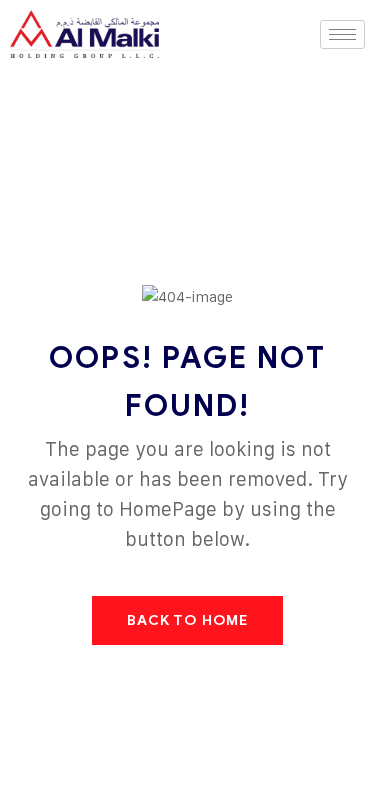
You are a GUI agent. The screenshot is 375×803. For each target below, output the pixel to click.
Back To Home (187, 620)
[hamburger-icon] (342, 34)
